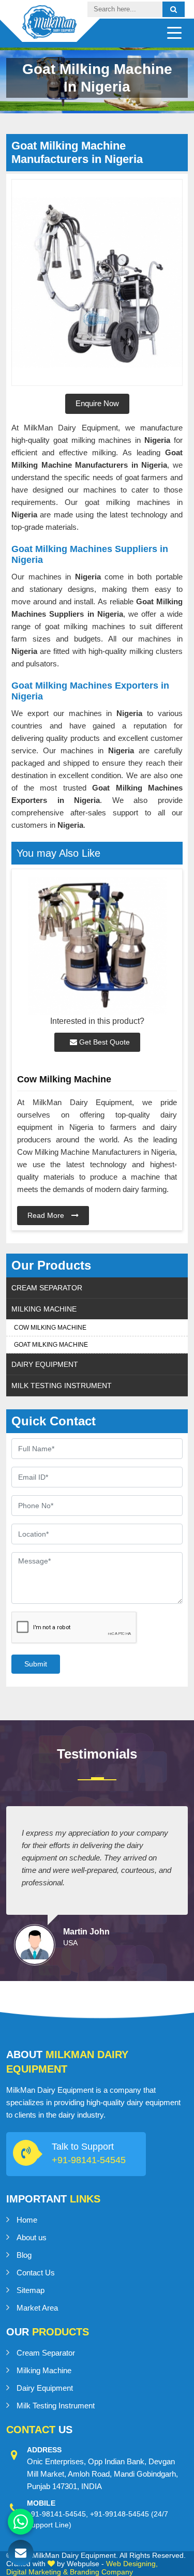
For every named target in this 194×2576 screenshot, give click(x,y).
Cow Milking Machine (50, 1328)
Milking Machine (44, 1309)
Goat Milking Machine (51, 1345)
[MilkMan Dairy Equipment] (49, 30)
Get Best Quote (103, 1042)
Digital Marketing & (37, 2572)
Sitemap (31, 2290)
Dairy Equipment (45, 1364)
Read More (47, 1215)
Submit (36, 1664)
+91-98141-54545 (89, 2160)
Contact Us (36, 2273)
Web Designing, (132, 2564)
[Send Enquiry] (21, 2553)
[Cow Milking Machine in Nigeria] (97, 946)
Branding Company (101, 2572)
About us (32, 2237)
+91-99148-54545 (120, 2514)
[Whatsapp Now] (21, 2522)
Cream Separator (47, 1288)
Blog (24, 2255)
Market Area (37, 2308)
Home (27, 2220)
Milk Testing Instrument (62, 1386)
